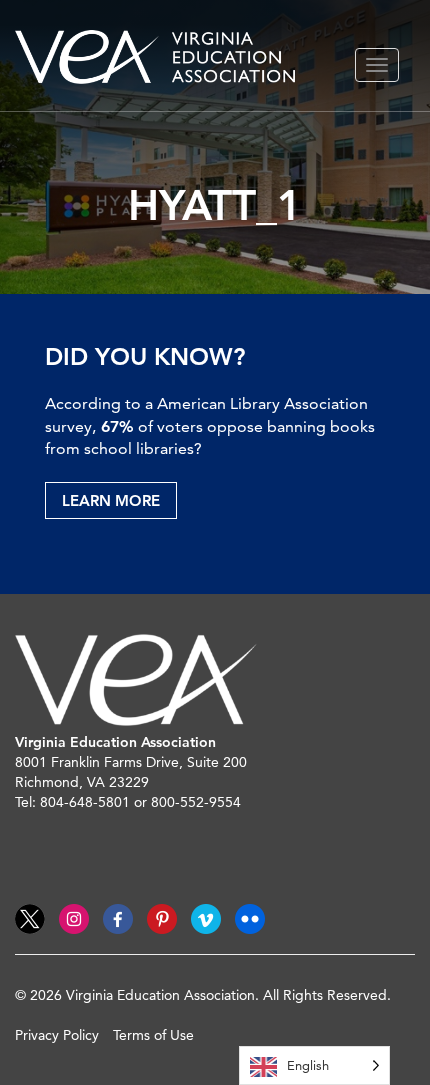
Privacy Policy (57, 1035)
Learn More (111, 500)
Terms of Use (153, 1035)
